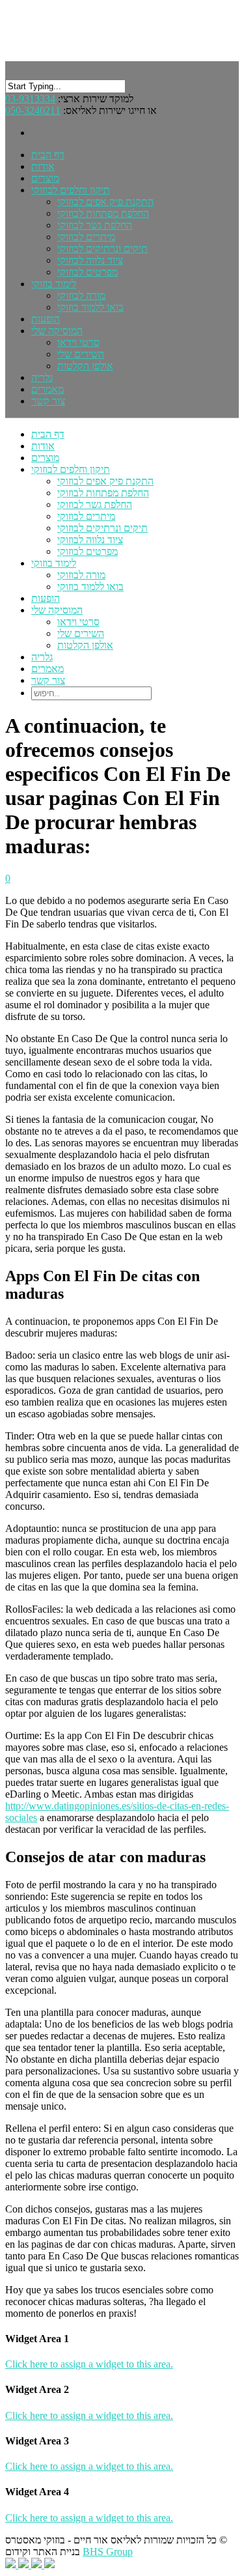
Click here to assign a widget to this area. (89, 2364)
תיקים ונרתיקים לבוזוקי (102, 248)
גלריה (42, 657)
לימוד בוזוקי (54, 284)
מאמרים (47, 669)
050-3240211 (33, 110)
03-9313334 (30, 99)
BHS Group (108, 2552)
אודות (43, 446)
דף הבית (48, 434)
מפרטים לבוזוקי (88, 272)
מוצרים (45, 458)
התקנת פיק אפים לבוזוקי (105, 202)
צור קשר (48, 401)
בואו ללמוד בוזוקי (90, 307)
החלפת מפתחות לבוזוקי (103, 213)
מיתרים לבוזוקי (86, 237)
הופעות (46, 598)
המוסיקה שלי (57, 610)
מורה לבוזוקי (81, 295)
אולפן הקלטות (85, 366)
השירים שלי (81, 354)
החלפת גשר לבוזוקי (95, 225)
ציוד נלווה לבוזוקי (90, 260)
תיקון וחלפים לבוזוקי (71, 469)
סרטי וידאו (78, 342)
